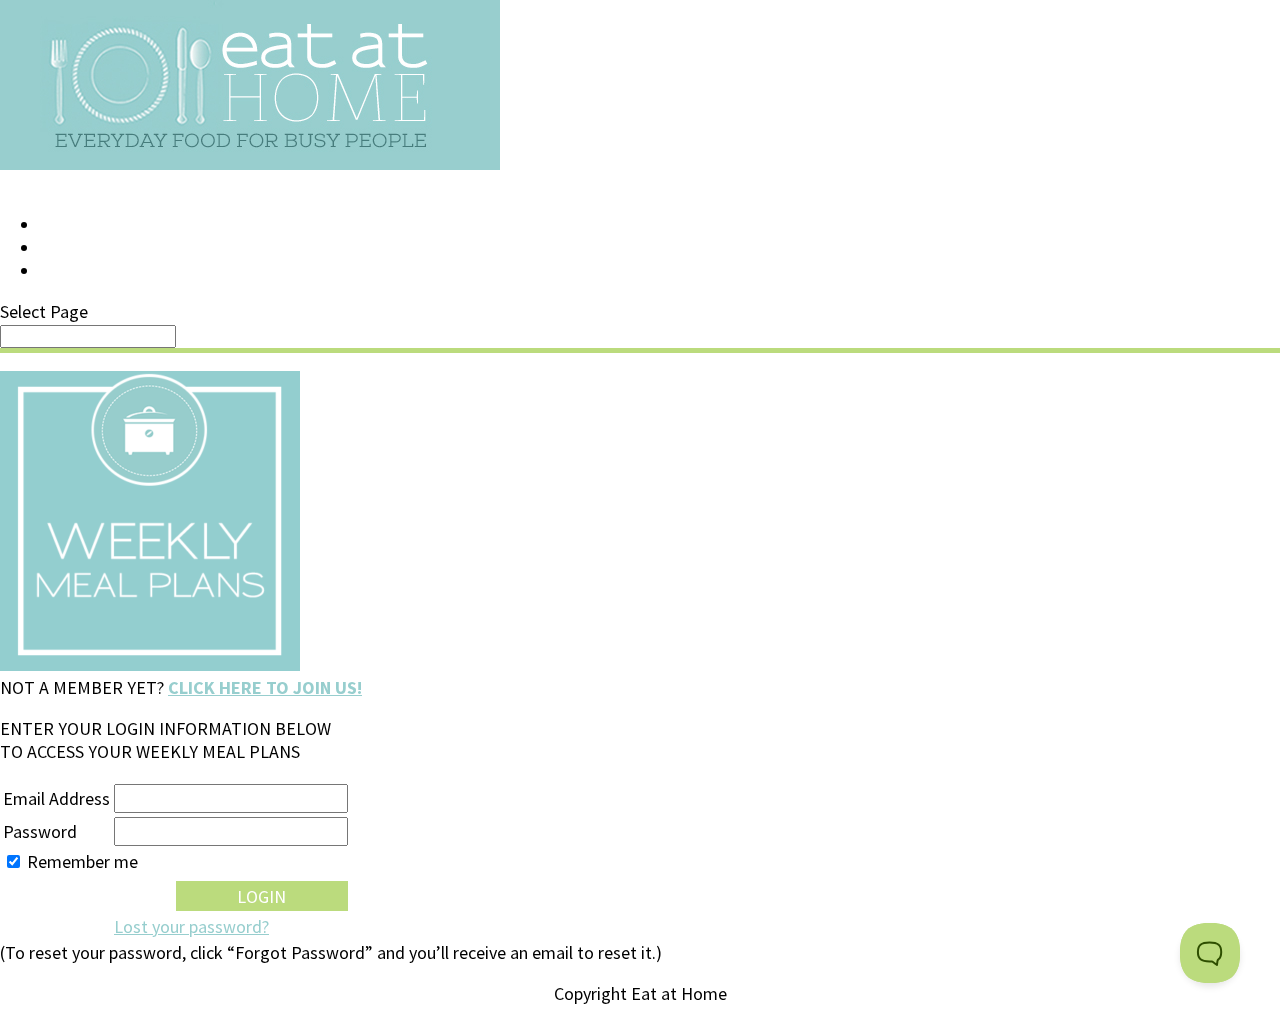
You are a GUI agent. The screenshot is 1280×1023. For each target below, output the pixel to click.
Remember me (82, 861)
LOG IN (67, 225)
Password (40, 831)
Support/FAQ (96, 248)
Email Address (56, 798)
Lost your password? (191, 926)
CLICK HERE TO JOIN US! (265, 687)
